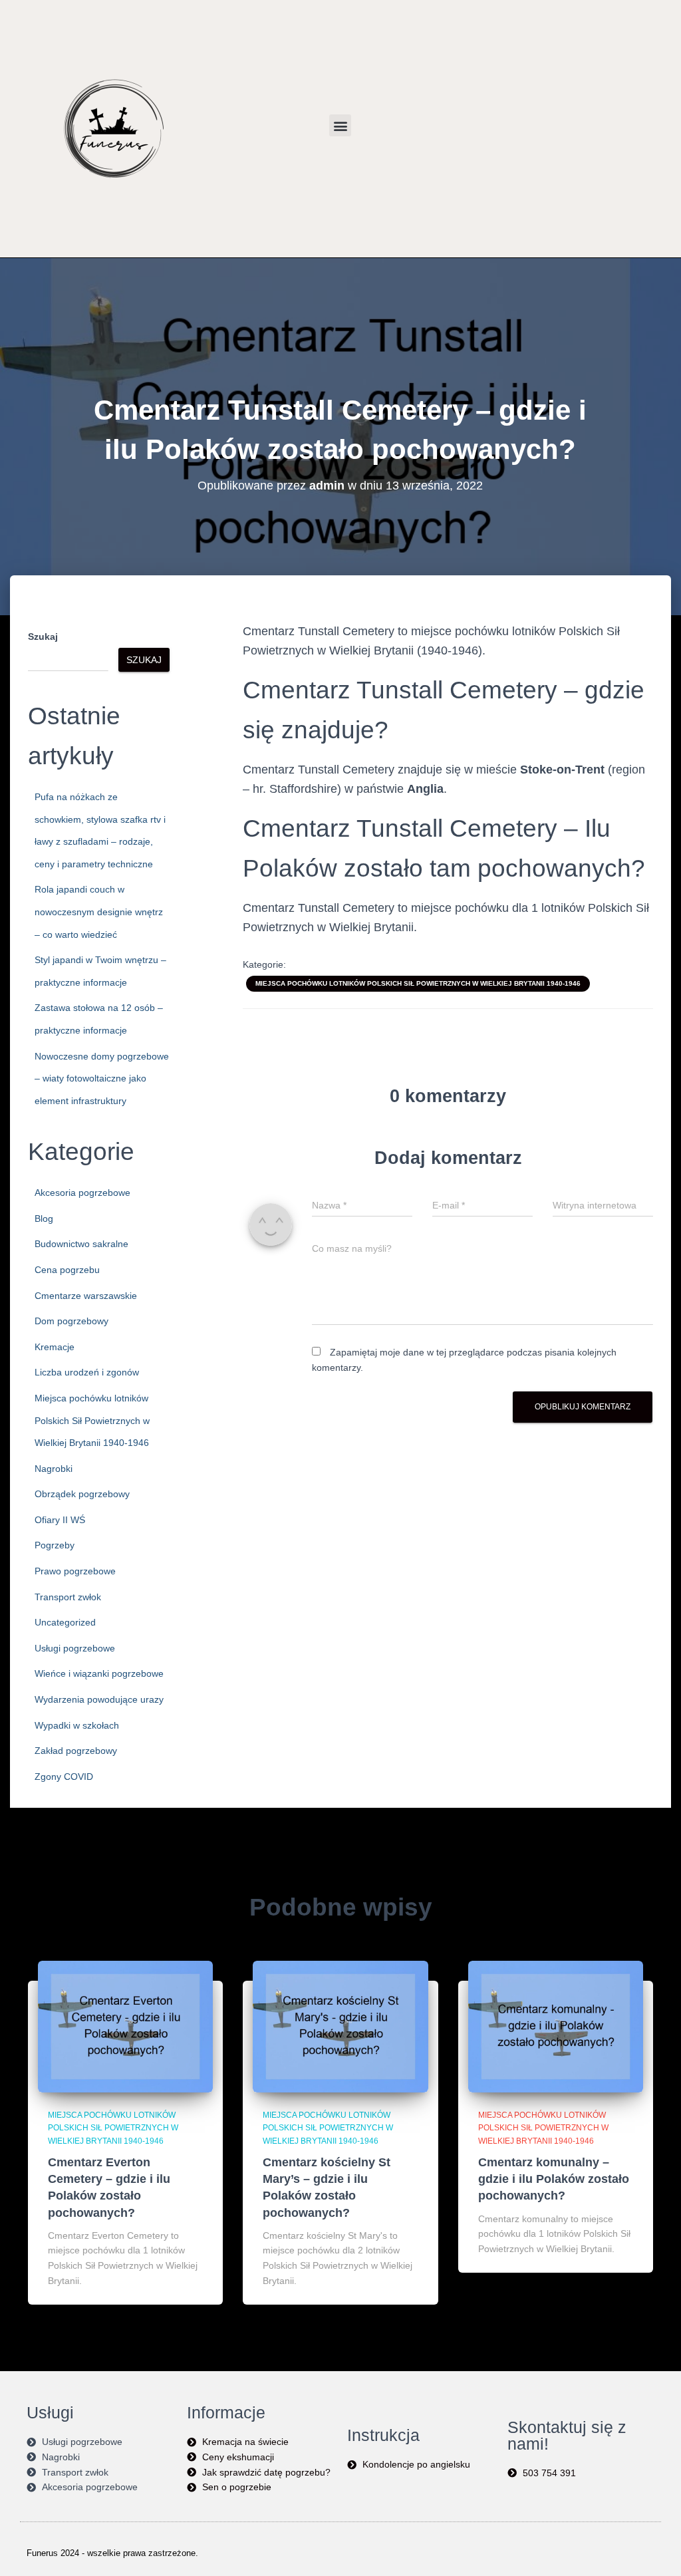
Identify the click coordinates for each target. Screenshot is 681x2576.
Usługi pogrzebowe (75, 1648)
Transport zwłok (68, 1597)
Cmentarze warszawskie (86, 1296)
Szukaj (43, 637)
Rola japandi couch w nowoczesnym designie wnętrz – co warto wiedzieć (99, 912)
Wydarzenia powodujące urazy (99, 1699)
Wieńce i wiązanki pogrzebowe (99, 1673)
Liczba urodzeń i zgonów (87, 1372)
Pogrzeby (55, 1545)
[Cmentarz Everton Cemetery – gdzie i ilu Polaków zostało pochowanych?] (125, 2026)
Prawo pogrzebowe (75, 1571)
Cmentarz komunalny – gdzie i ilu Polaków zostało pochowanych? (554, 2179)
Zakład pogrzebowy (76, 1751)
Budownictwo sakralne (81, 1244)
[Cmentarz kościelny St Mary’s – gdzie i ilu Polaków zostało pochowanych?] (340, 2026)
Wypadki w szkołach (77, 1725)
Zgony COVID (64, 1777)
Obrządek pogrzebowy (82, 1494)
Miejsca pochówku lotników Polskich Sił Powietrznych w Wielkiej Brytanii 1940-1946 (92, 1420)
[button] (340, 125)
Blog (44, 1218)
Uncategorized (65, 1622)
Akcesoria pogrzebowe (82, 1193)
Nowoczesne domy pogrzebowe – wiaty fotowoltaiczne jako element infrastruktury (102, 1078)
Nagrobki (54, 1469)
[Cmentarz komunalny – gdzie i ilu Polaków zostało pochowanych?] (556, 2026)
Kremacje (55, 1347)
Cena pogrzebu (67, 1270)
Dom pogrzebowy (71, 1321)
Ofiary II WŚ (60, 1520)
